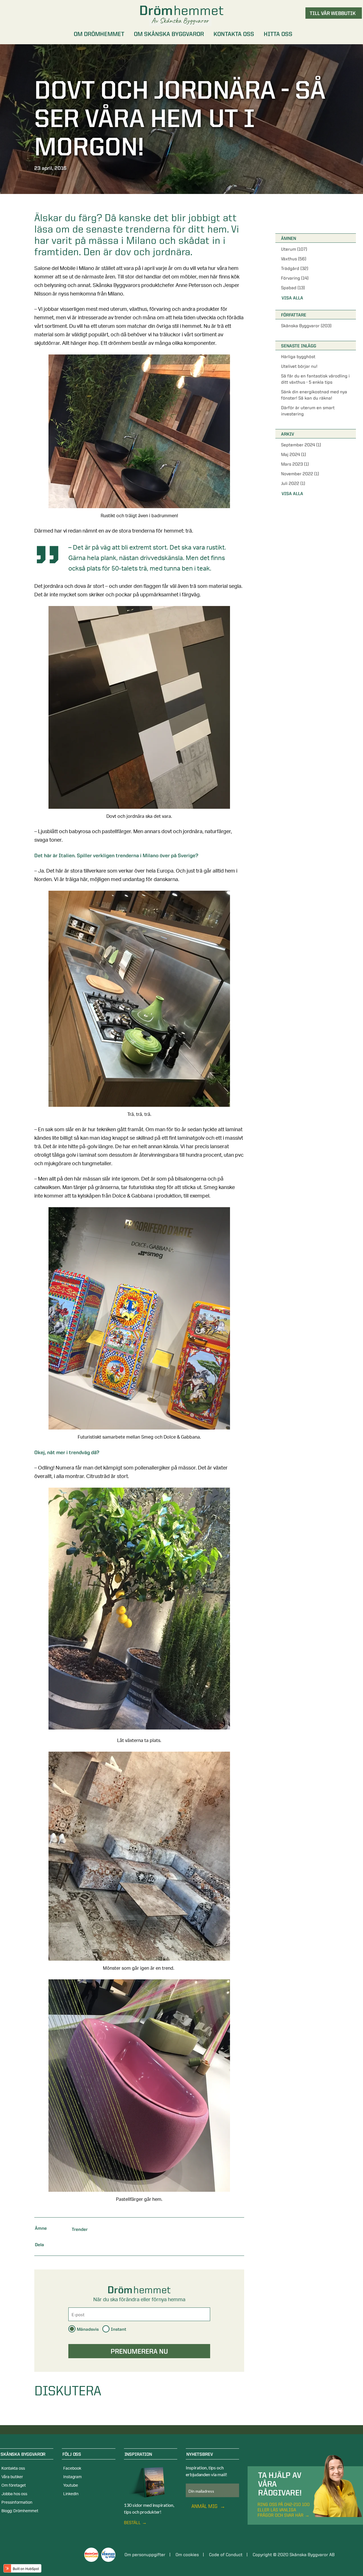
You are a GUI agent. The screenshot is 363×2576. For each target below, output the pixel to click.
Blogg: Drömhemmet (20, 2511)
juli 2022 (293, 483)
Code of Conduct (226, 2555)
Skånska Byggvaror (306, 326)
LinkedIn (71, 2494)
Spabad (293, 288)
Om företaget (14, 2486)
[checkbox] (139, 2330)
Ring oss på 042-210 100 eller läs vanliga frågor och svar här (284, 2510)
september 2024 (301, 445)
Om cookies (187, 2555)
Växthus (294, 259)
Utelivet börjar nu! (299, 366)
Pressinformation (17, 2503)
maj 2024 (294, 454)
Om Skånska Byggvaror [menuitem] (169, 34)
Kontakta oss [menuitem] (234, 34)
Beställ (132, 2523)
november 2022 (300, 474)
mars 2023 (295, 464)
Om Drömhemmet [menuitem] (99, 34)
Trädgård (295, 268)
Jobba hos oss (14, 2494)
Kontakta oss (13, 2469)
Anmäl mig (205, 2506)
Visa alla (292, 298)
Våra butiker (12, 2477)
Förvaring (295, 278)
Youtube (71, 2486)
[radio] (84, 2329)
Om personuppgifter (145, 2555)
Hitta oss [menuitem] (278, 34)
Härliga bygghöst (298, 357)
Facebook (72, 2469)
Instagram (72, 2477)
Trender (80, 2229)
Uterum (294, 249)
